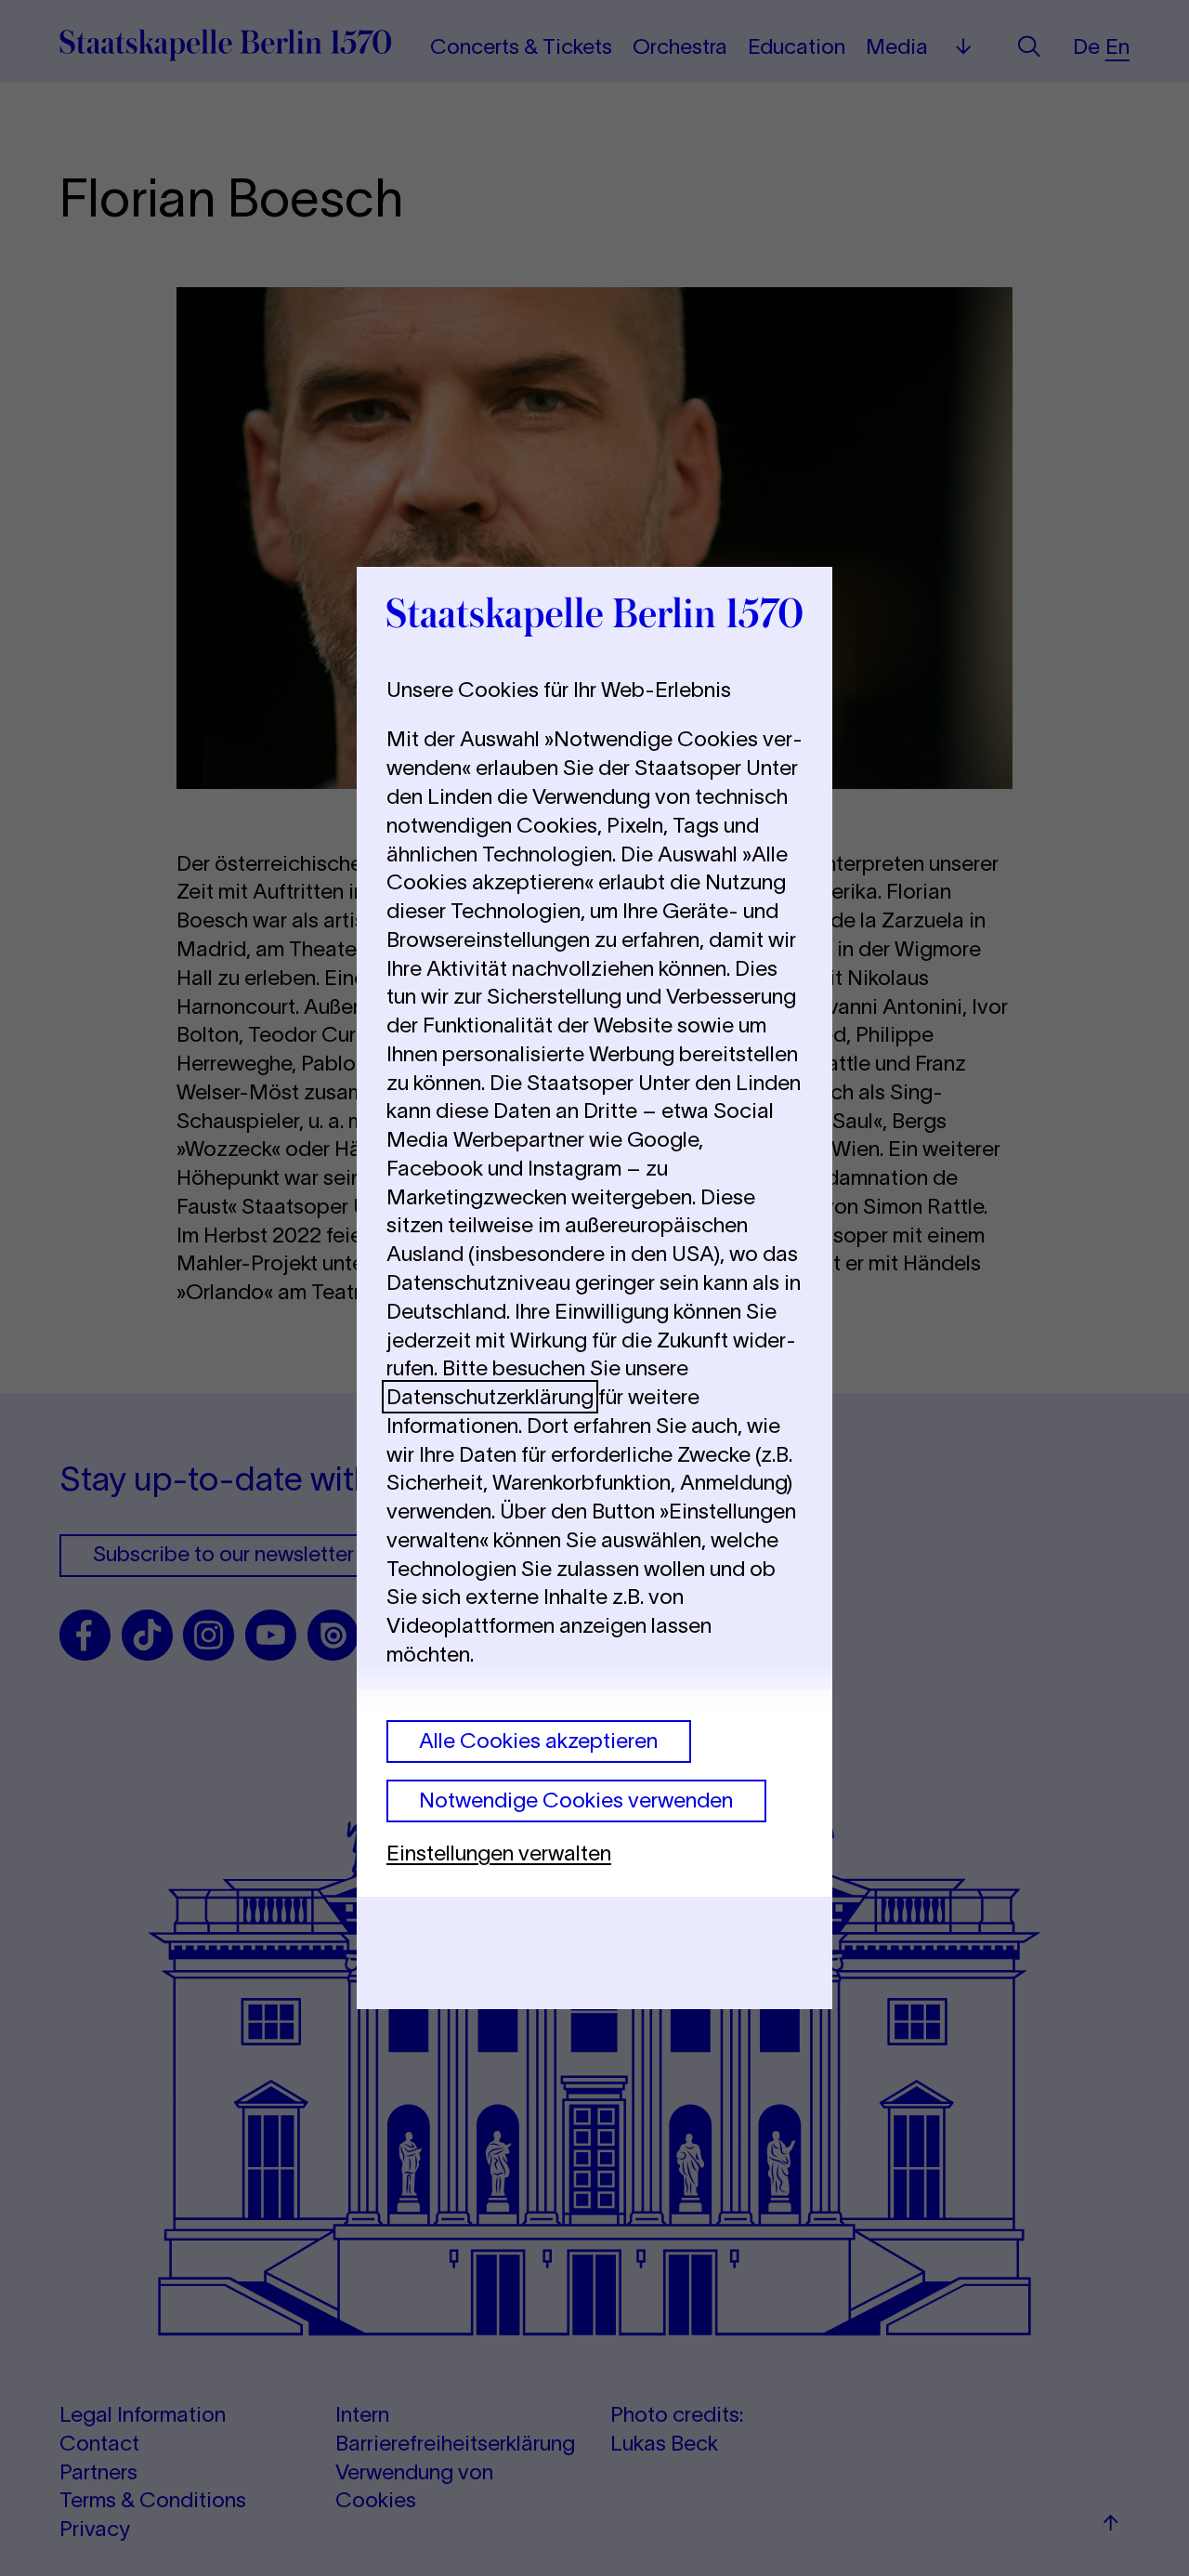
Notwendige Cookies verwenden (576, 1800)
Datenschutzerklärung (490, 1397)
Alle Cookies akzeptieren (538, 1741)
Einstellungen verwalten (499, 1853)
